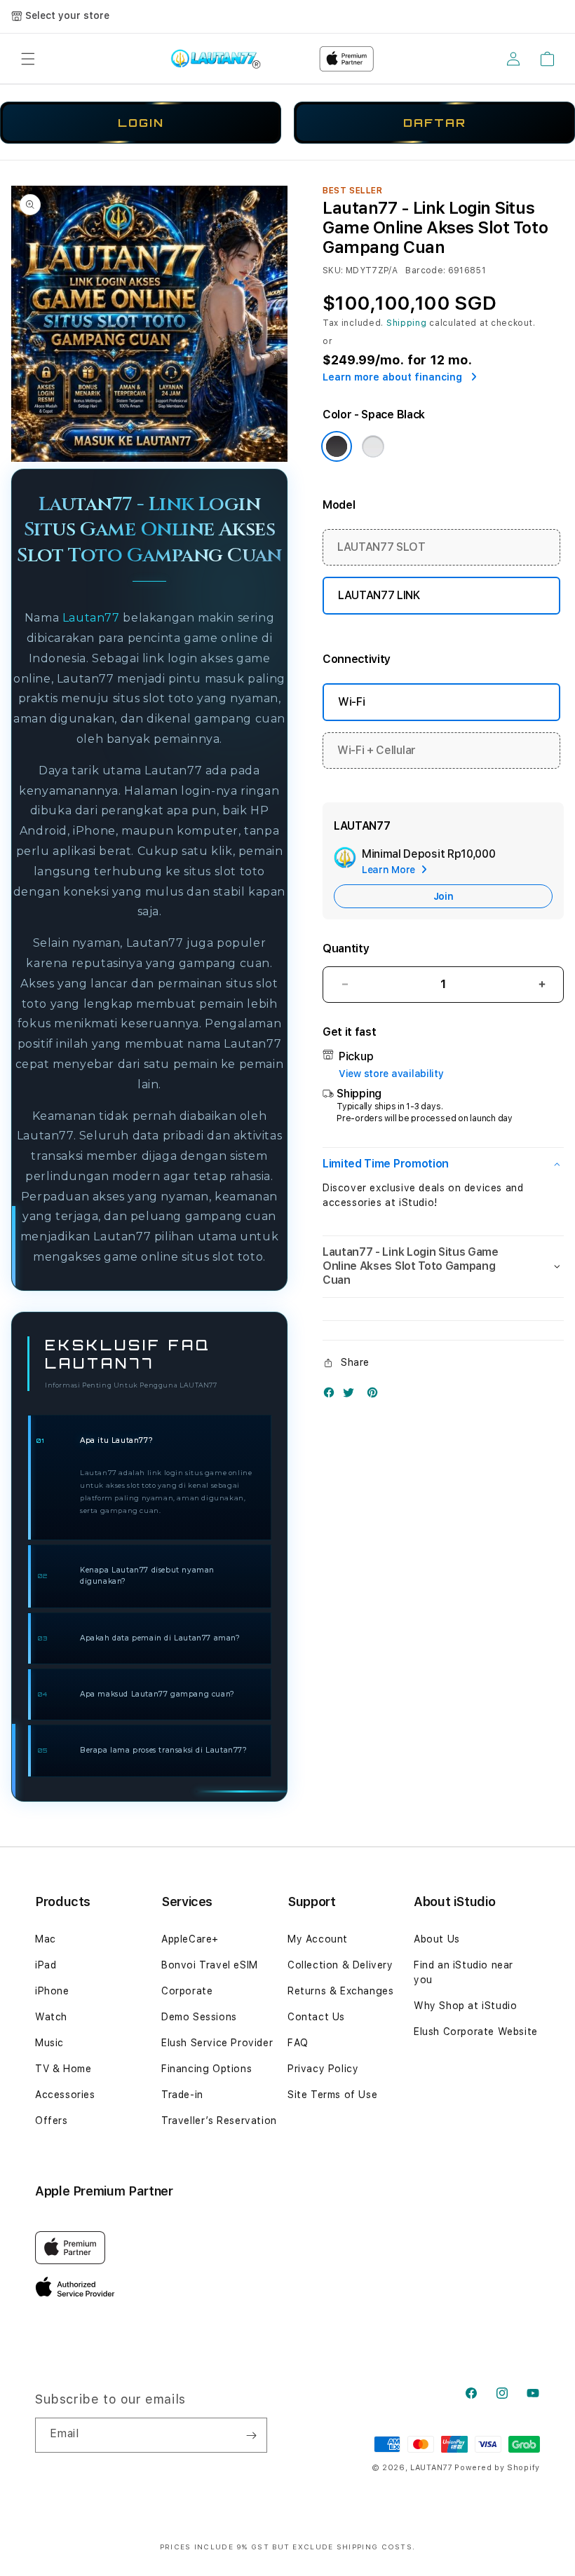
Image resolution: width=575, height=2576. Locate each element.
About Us (437, 1939)
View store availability (391, 1074)
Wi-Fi (351, 702)
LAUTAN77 (431, 2468)
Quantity (346, 948)
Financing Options (207, 2069)
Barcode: (425, 270)
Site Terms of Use (332, 2095)
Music (49, 2043)
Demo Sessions (199, 2017)
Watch (51, 2017)
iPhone (52, 1991)
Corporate (187, 1991)
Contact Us (316, 2017)
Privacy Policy (323, 2069)
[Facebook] (332, 1396)
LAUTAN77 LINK (379, 595)
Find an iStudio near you (464, 1972)
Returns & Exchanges (340, 1991)
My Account (318, 1939)
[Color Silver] (373, 446)
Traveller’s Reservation (219, 2121)
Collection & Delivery (340, 1965)
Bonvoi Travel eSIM (210, 1965)
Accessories (65, 2095)
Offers (52, 2121)
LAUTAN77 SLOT (381, 547)
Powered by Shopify (497, 2468)
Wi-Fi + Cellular (377, 750)
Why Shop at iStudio (465, 2006)
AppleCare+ (190, 1939)
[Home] (216, 59)
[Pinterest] (376, 1396)
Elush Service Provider (217, 2043)
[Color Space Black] (337, 446)
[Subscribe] (251, 2435)
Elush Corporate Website (476, 2032)
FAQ (298, 2043)
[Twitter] (352, 1396)
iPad (46, 1965)
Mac (46, 1939)
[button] (28, 59)
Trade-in (182, 2095)
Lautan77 (91, 618)
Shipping (407, 323)
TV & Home (63, 2069)
